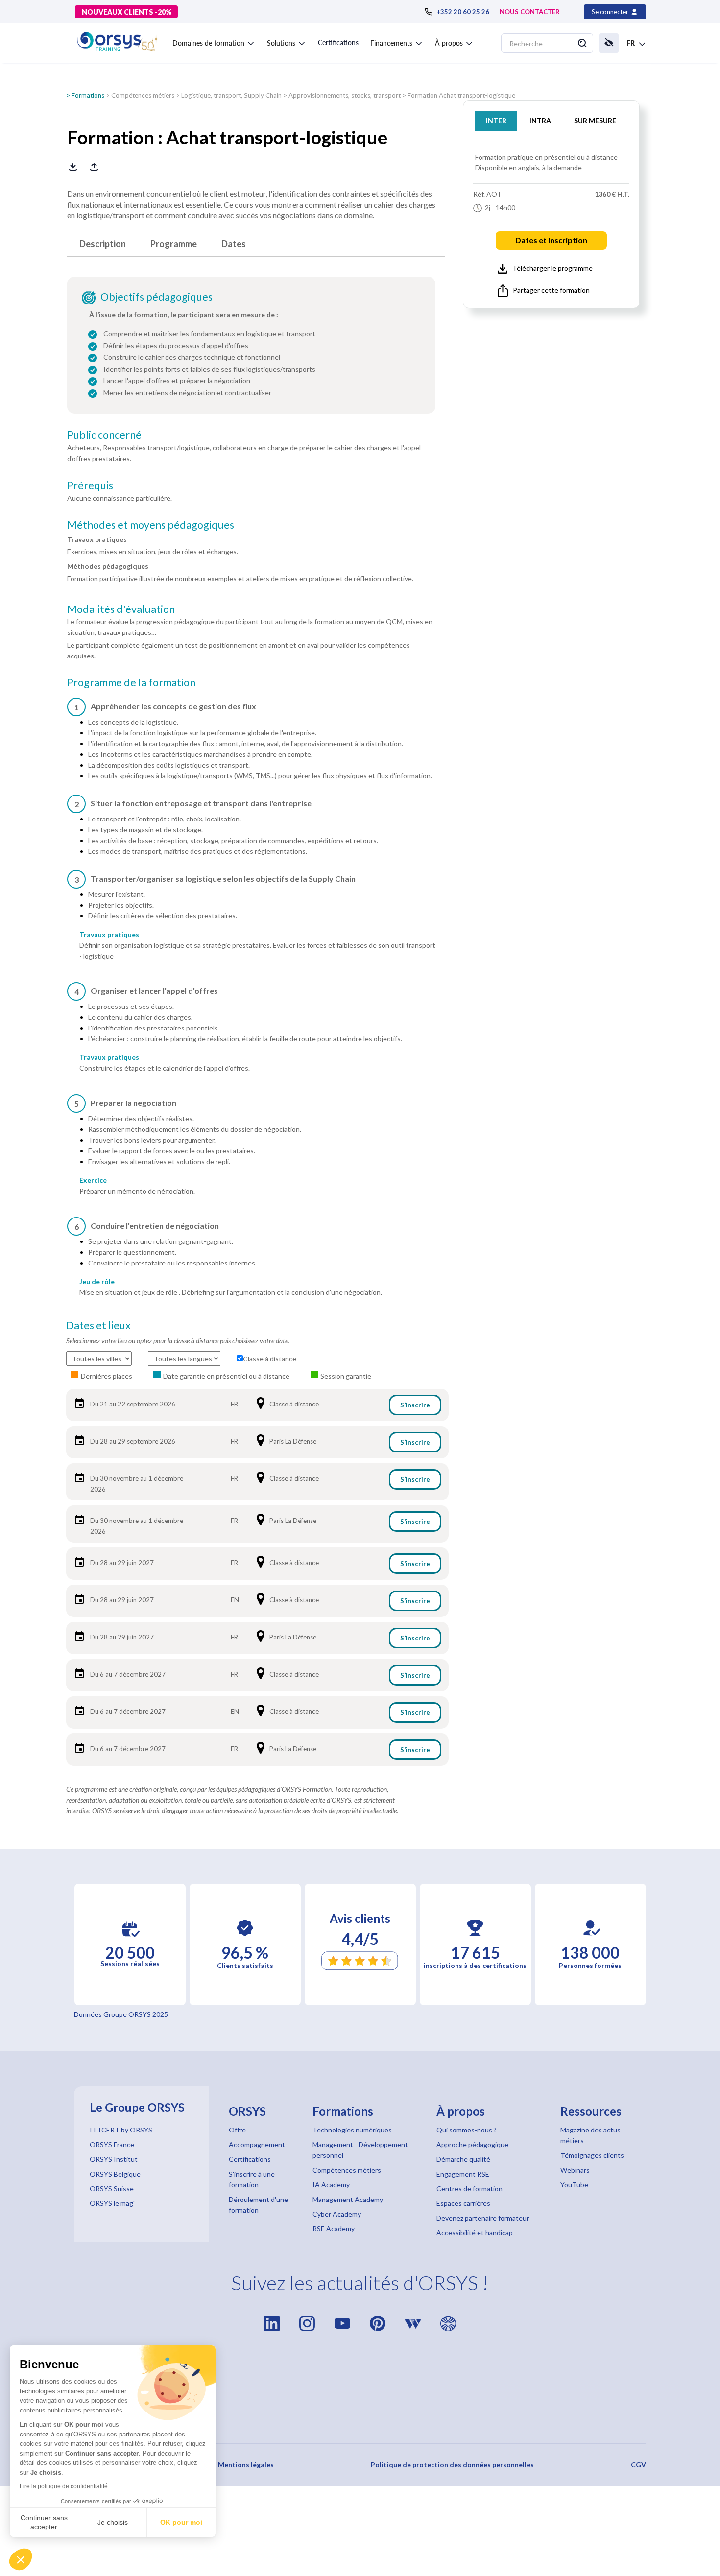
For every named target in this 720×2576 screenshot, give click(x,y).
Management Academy (348, 2199)
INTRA (540, 121)
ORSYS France (112, 2144)
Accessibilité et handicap (475, 2233)
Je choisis (113, 2522)
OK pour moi (181, 2522)
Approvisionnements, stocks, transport (345, 95)
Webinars (575, 2170)
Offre (237, 2130)
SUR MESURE (595, 121)
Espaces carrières (463, 2203)
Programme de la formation (131, 682)
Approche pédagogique (472, 2144)
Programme (174, 244)
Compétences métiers (143, 95)
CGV (638, 2465)
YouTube (574, 2185)
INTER (496, 121)
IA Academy (331, 2185)
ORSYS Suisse (112, 2189)
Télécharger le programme (552, 268)
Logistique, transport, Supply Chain (231, 95)
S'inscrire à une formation (252, 2179)
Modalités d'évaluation (121, 609)
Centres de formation (469, 2189)
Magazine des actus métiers (590, 2135)
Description (103, 244)
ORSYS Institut (114, 2159)
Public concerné (104, 435)
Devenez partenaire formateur (483, 2218)
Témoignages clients (592, 2155)
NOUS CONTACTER (530, 12)
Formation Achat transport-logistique (461, 95)
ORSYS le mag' (112, 2203)
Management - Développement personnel (360, 2150)
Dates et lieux (98, 1325)
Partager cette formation (551, 290)
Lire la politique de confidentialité (64, 2486)
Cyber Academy (337, 2214)
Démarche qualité (463, 2159)
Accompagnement (257, 2144)
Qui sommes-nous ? (467, 2130)
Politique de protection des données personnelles (452, 2465)
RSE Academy (334, 2229)
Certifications (338, 42)
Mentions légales (246, 2465)
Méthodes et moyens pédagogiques (151, 525)
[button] (21, 2559)
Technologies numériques (352, 2130)
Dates (234, 244)
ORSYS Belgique (115, 2174)
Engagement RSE (463, 2174)
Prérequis (90, 485)
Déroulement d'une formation (258, 2205)
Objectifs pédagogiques (156, 297)
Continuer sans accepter (44, 2522)
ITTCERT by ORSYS (121, 2130)
